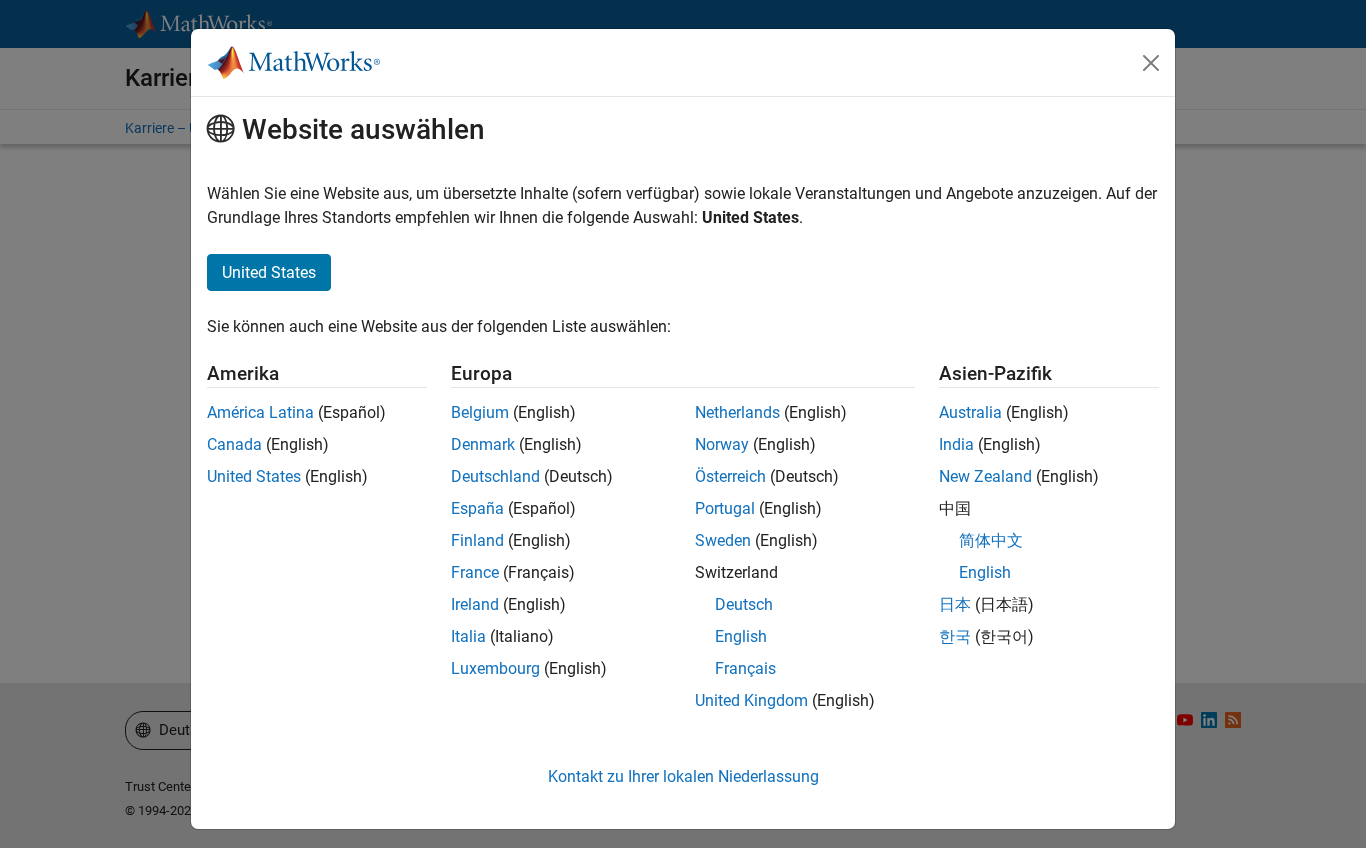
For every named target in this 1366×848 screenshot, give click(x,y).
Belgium (480, 412)
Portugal (725, 508)
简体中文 (991, 540)
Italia (468, 636)
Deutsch (744, 604)
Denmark (483, 444)
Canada (234, 444)
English (741, 636)
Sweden (723, 540)
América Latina (260, 412)
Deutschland (495, 476)
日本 (955, 604)
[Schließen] (1151, 63)
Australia (970, 412)
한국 (955, 636)
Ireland (475, 604)
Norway (722, 444)
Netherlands (737, 412)
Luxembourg (495, 668)
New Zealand (985, 476)
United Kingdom (751, 700)
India (956, 444)
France (475, 572)
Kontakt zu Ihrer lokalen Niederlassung (683, 776)
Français (745, 668)
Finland (477, 540)
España (477, 508)
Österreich (730, 476)
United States (254, 476)
